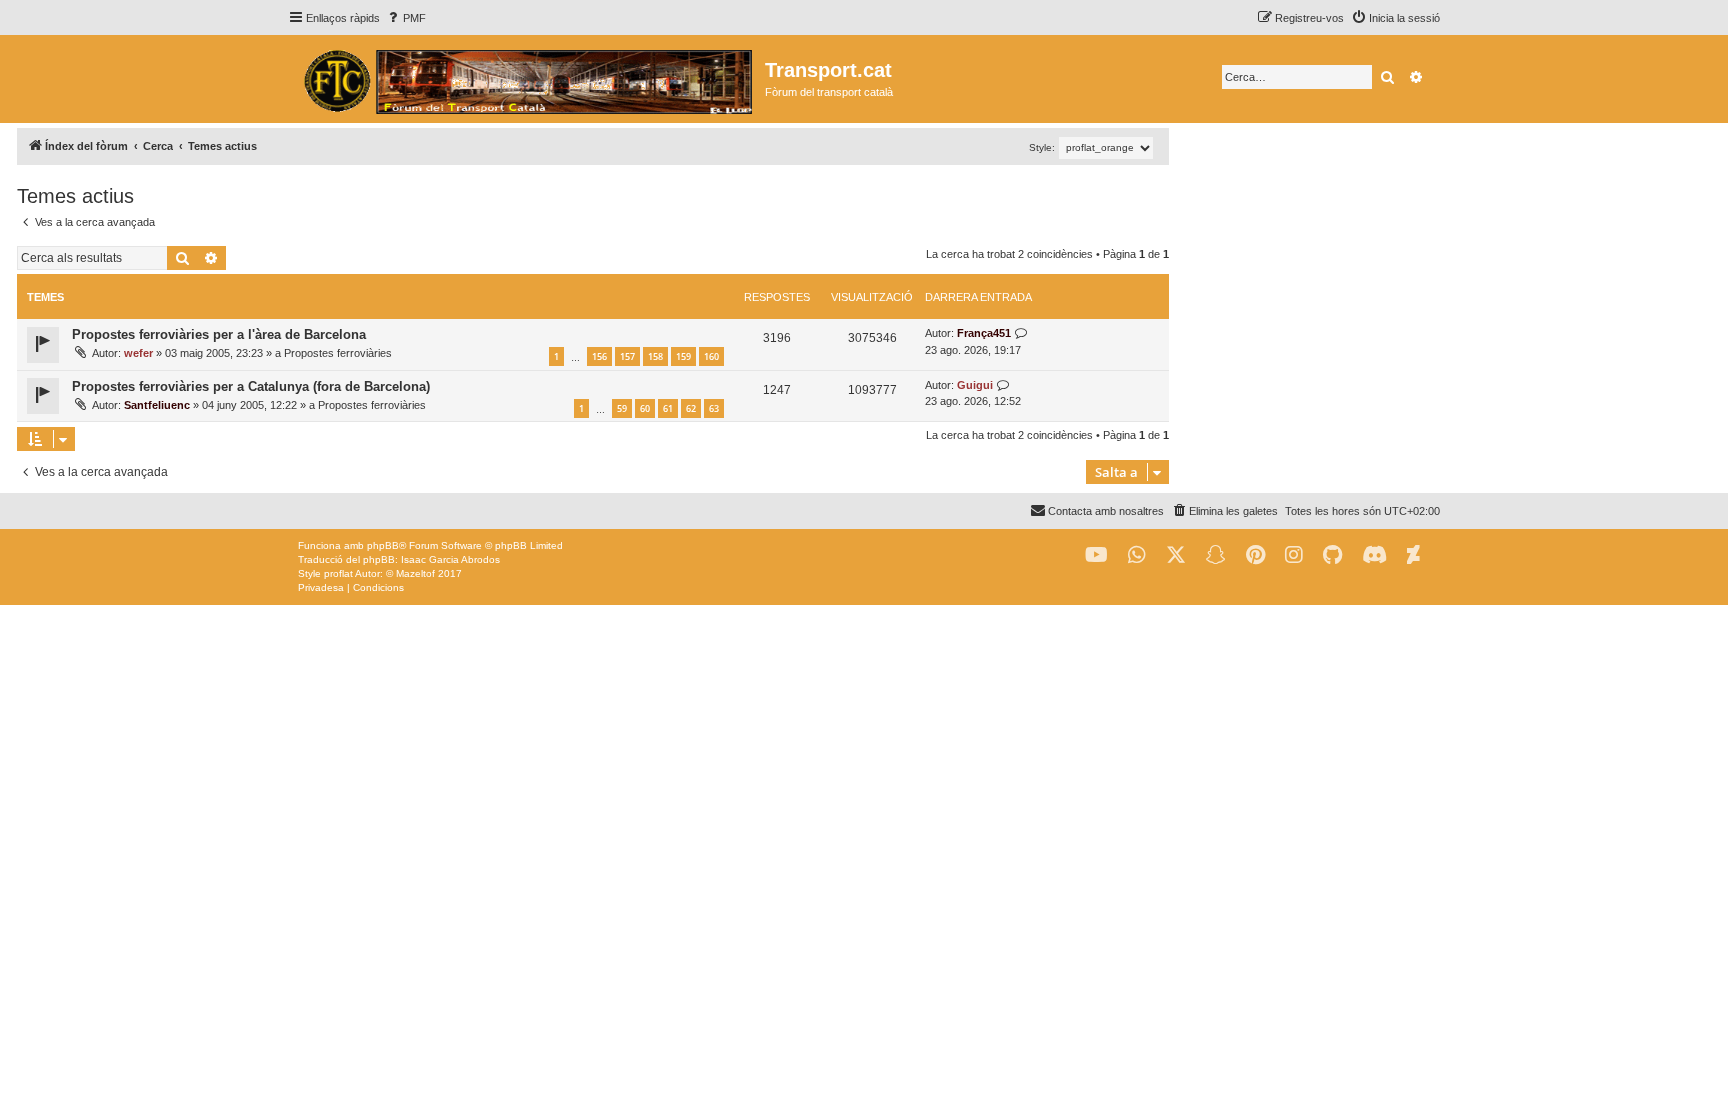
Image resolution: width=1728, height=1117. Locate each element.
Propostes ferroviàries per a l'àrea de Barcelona (219, 334)
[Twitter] (1176, 555)
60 (645, 408)
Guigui (975, 385)
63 (714, 408)
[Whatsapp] (1137, 555)
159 (683, 356)
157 (627, 356)
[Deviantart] (1413, 555)
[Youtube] (1096, 555)
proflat (338, 573)
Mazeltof (415, 573)
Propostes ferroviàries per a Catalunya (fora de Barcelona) (251, 386)
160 (711, 356)
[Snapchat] (1216, 555)
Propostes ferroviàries (338, 353)
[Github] (1332, 555)
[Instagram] (1294, 555)
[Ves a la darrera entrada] (1021, 333)
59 (622, 408)
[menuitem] (405, 18)
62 (691, 408)
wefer (138, 353)
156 (599, 356)
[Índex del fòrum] (526, 79)
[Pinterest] (1255, 555)
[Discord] (1374, 555)
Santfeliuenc (157, 405)
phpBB (383, 545)
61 (668, 408)
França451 (984, 333)
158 (655, 356)
